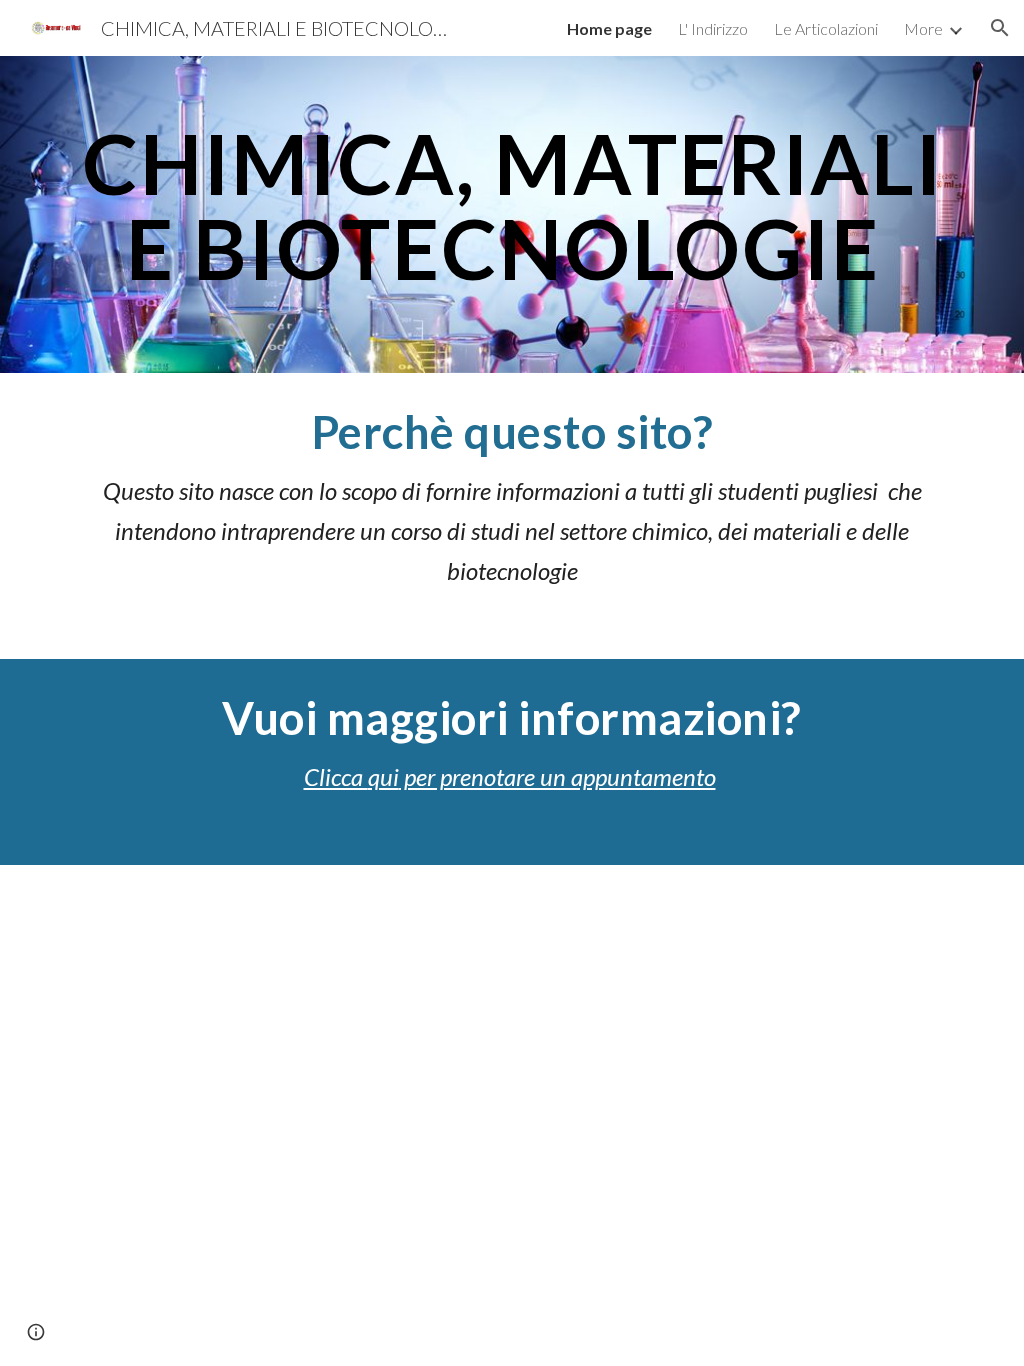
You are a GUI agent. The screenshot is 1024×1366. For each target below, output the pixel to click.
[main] (512, 214)
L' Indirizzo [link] (713, 28)
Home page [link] (609, 28)
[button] (1000, 28)
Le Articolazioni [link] (826, 28)
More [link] (923, 28)
